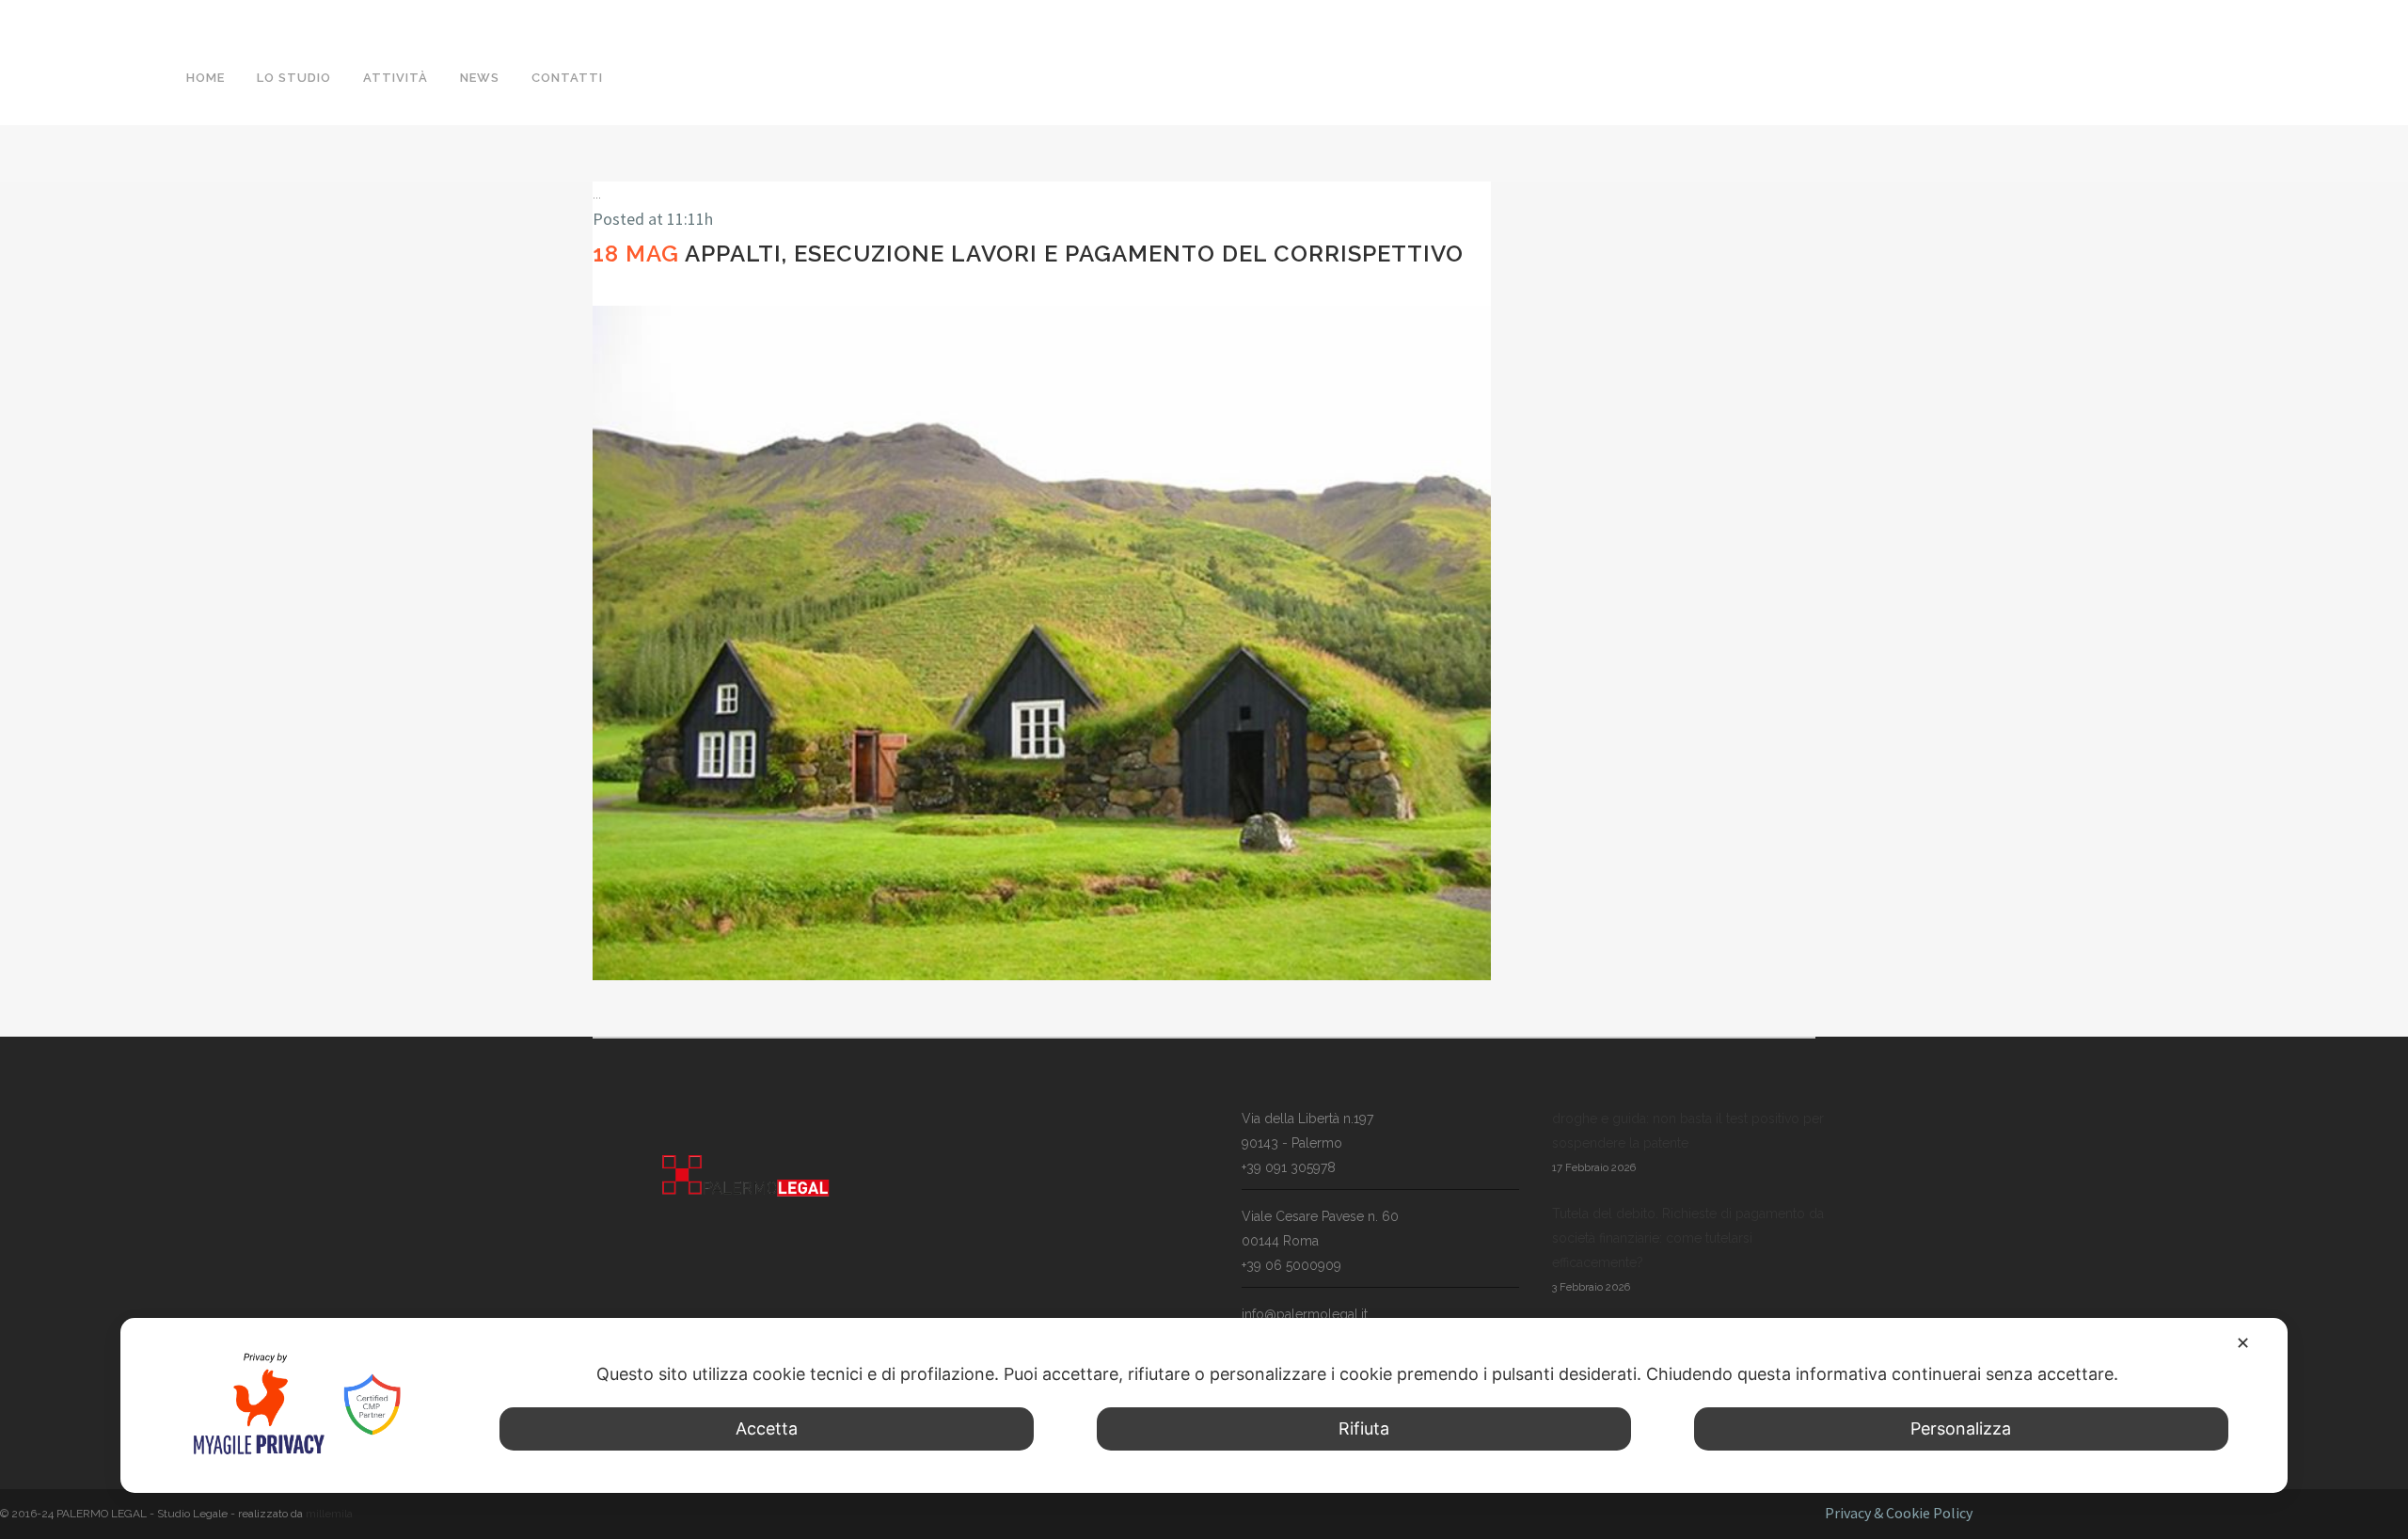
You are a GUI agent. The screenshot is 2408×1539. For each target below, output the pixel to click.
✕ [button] (2243, 1343)
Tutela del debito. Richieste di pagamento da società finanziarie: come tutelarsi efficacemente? (1688, 1238)
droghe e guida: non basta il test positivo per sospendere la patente (1688, 1131)
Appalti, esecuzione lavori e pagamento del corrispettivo (1074, 254)
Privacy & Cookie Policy (1899, 1513)
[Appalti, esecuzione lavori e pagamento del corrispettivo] (1042, 643)
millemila (329, 1514)
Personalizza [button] (1961, 1428)
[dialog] (1204, 1405)
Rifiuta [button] (1364, 1428)
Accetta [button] (767, 1428)
